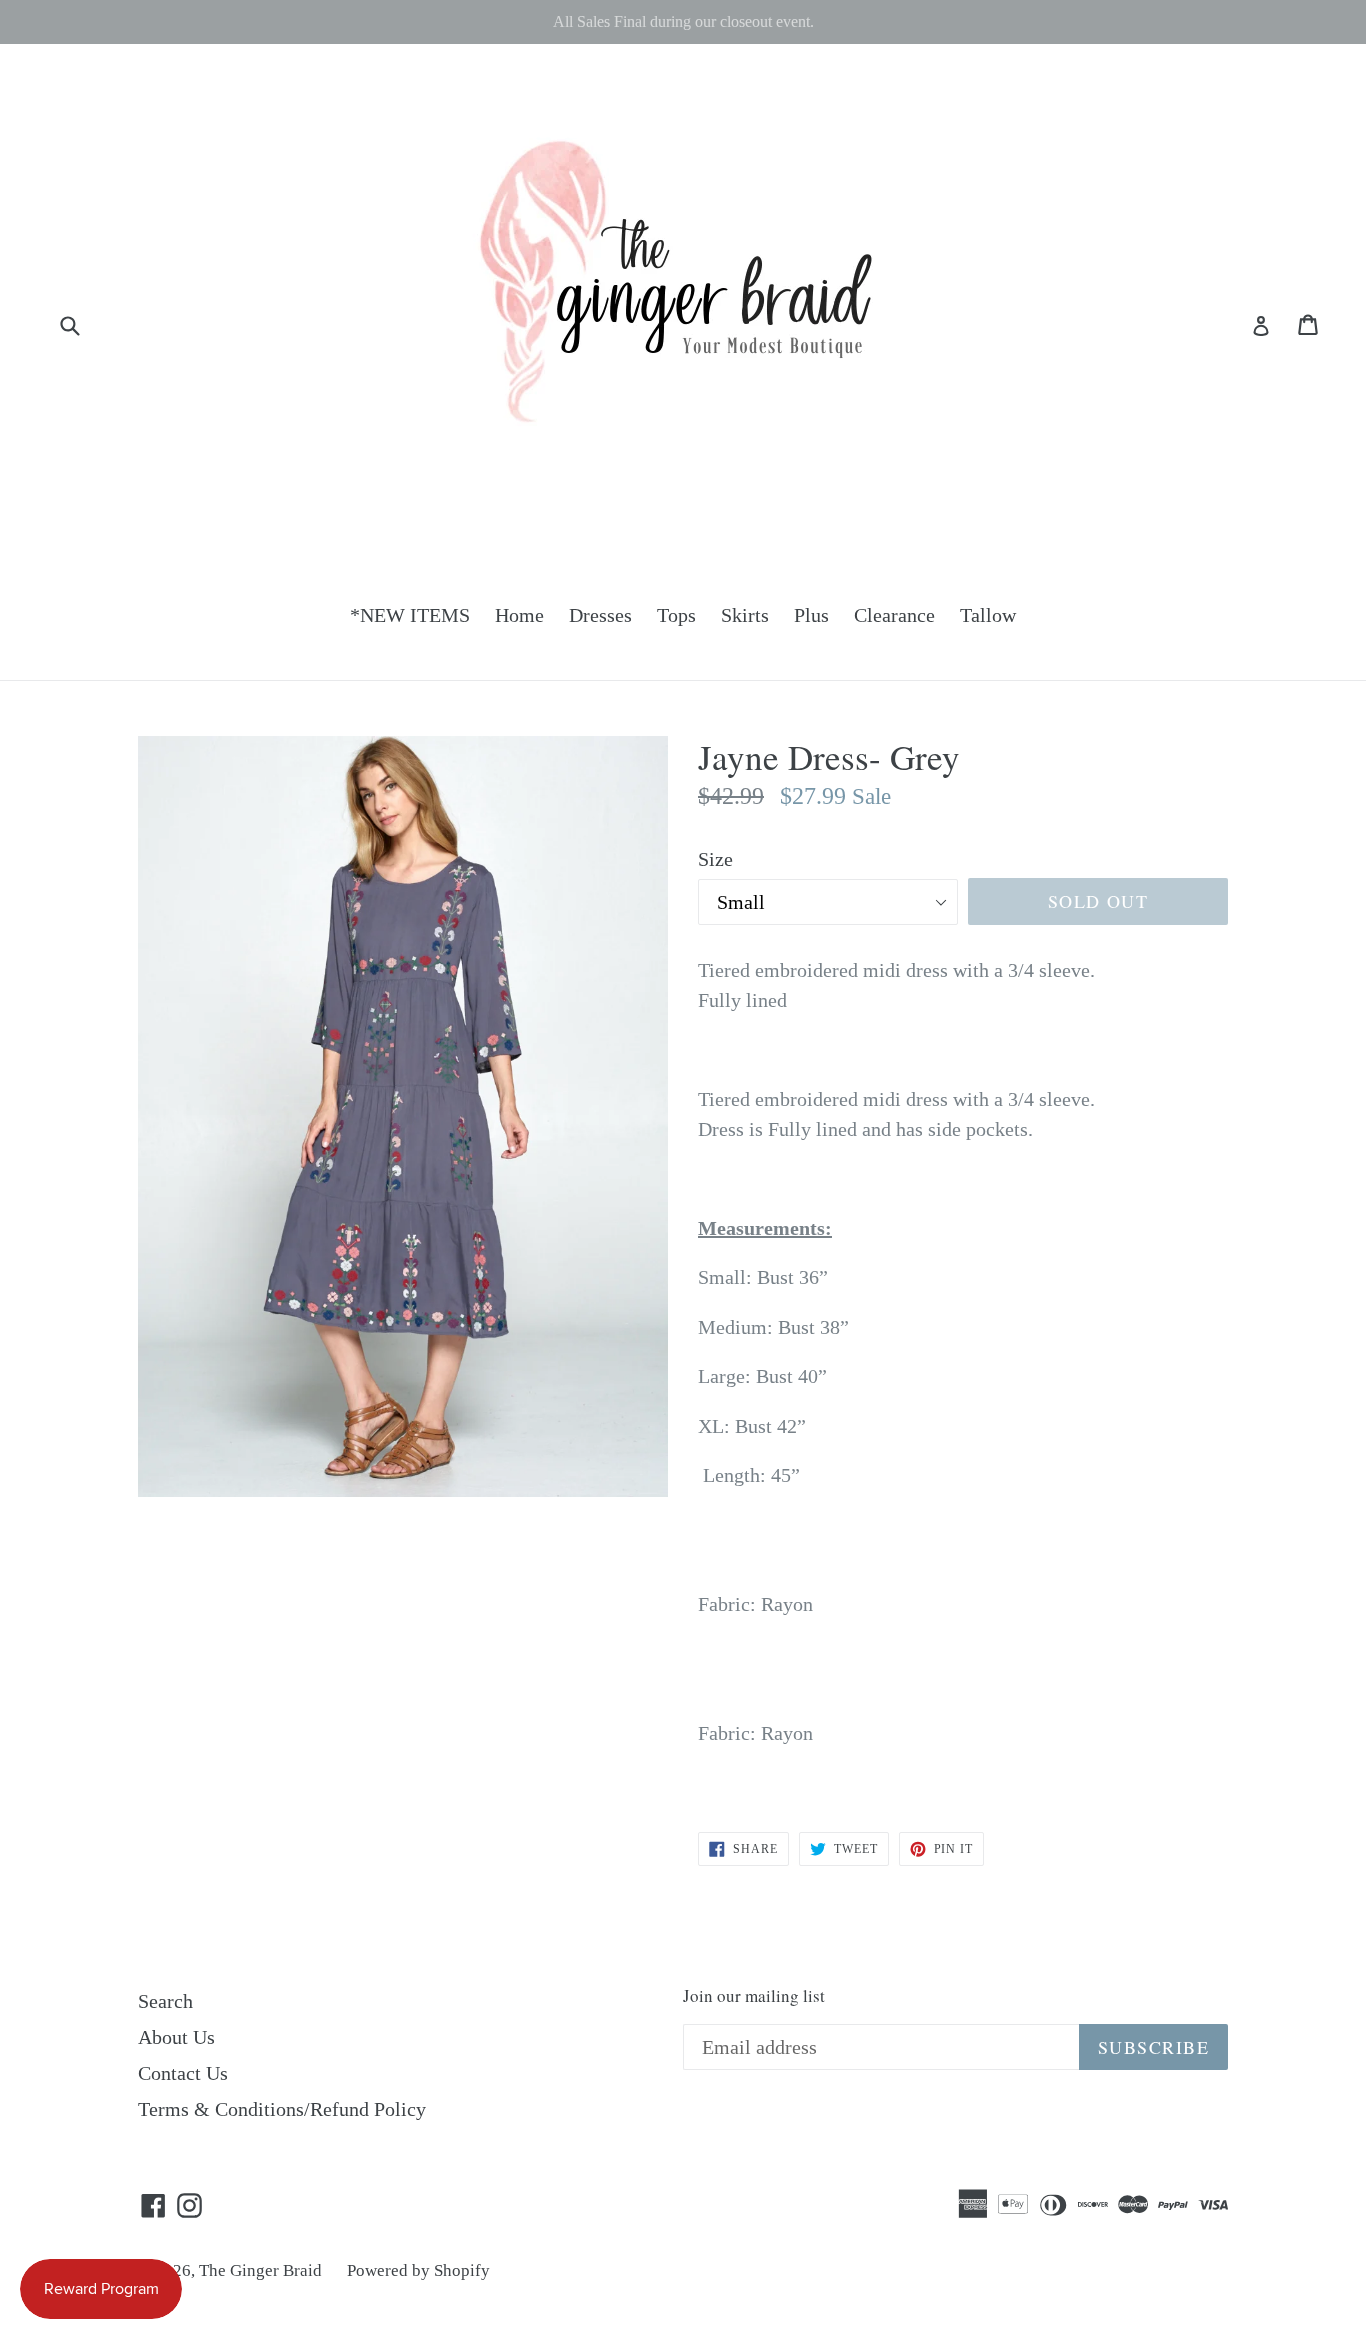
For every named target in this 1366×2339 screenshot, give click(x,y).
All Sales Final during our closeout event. (683, 21)
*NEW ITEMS (410, 615)
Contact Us (183, 2073)
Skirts (745, 615)
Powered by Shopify (418, 2270)
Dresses (600, 615)
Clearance (894, 615)
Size (715, 859)
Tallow (988, 615)
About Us (176, 2037)
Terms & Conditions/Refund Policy (282, 2109)
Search (165, 2001)
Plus (811, 615)
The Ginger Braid (260, 2270)
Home (519, 615)
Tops (676, 615)
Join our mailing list (754, 1996)
